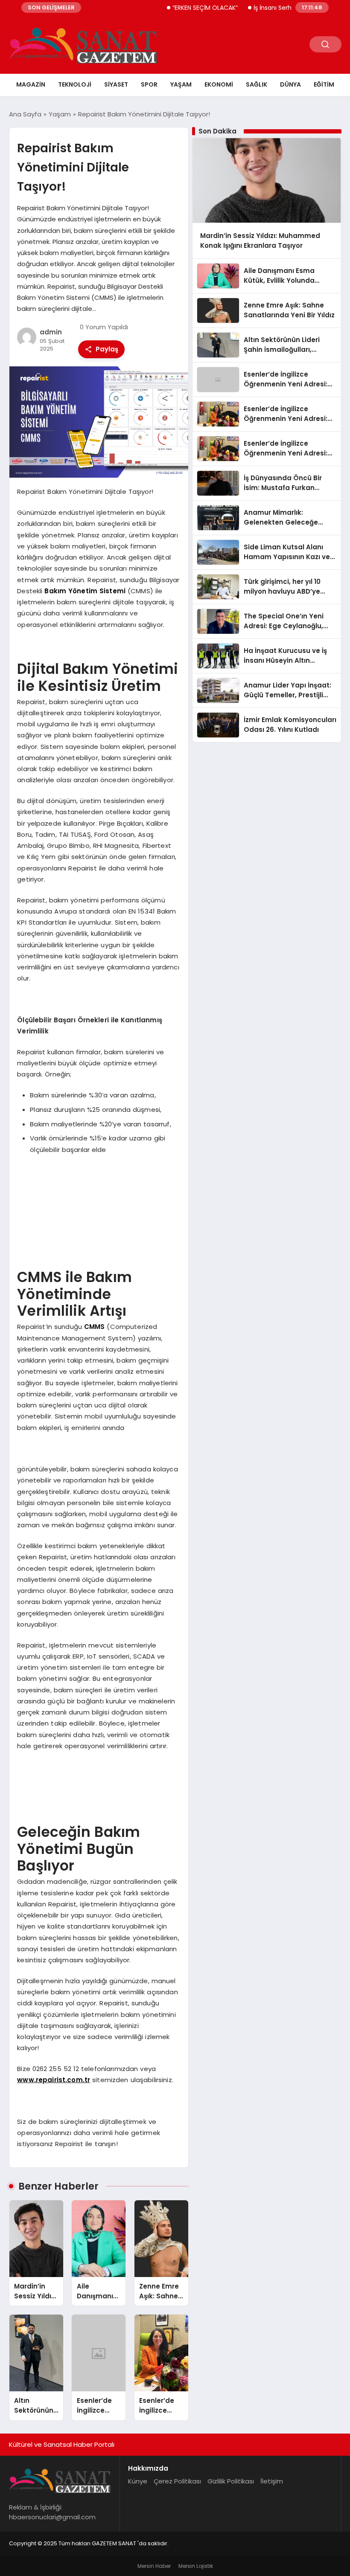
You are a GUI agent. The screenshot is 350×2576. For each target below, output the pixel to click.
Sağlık (257, 84)
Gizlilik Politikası (231, 2481)
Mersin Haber (154, 2566)
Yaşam (181, 84)
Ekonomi (219, 84)
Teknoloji (75, 84)
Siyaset (116, 84)
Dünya (290, 84)
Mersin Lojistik (196, 2566)
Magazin (31, 84)
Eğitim (324, 84)
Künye (138, 2481)
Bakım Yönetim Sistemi (85, 591)
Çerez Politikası (177, 2481)
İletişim (272, 2481)
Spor (149, 84)
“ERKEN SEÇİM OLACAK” (183, 8)
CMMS (95, 1327)
